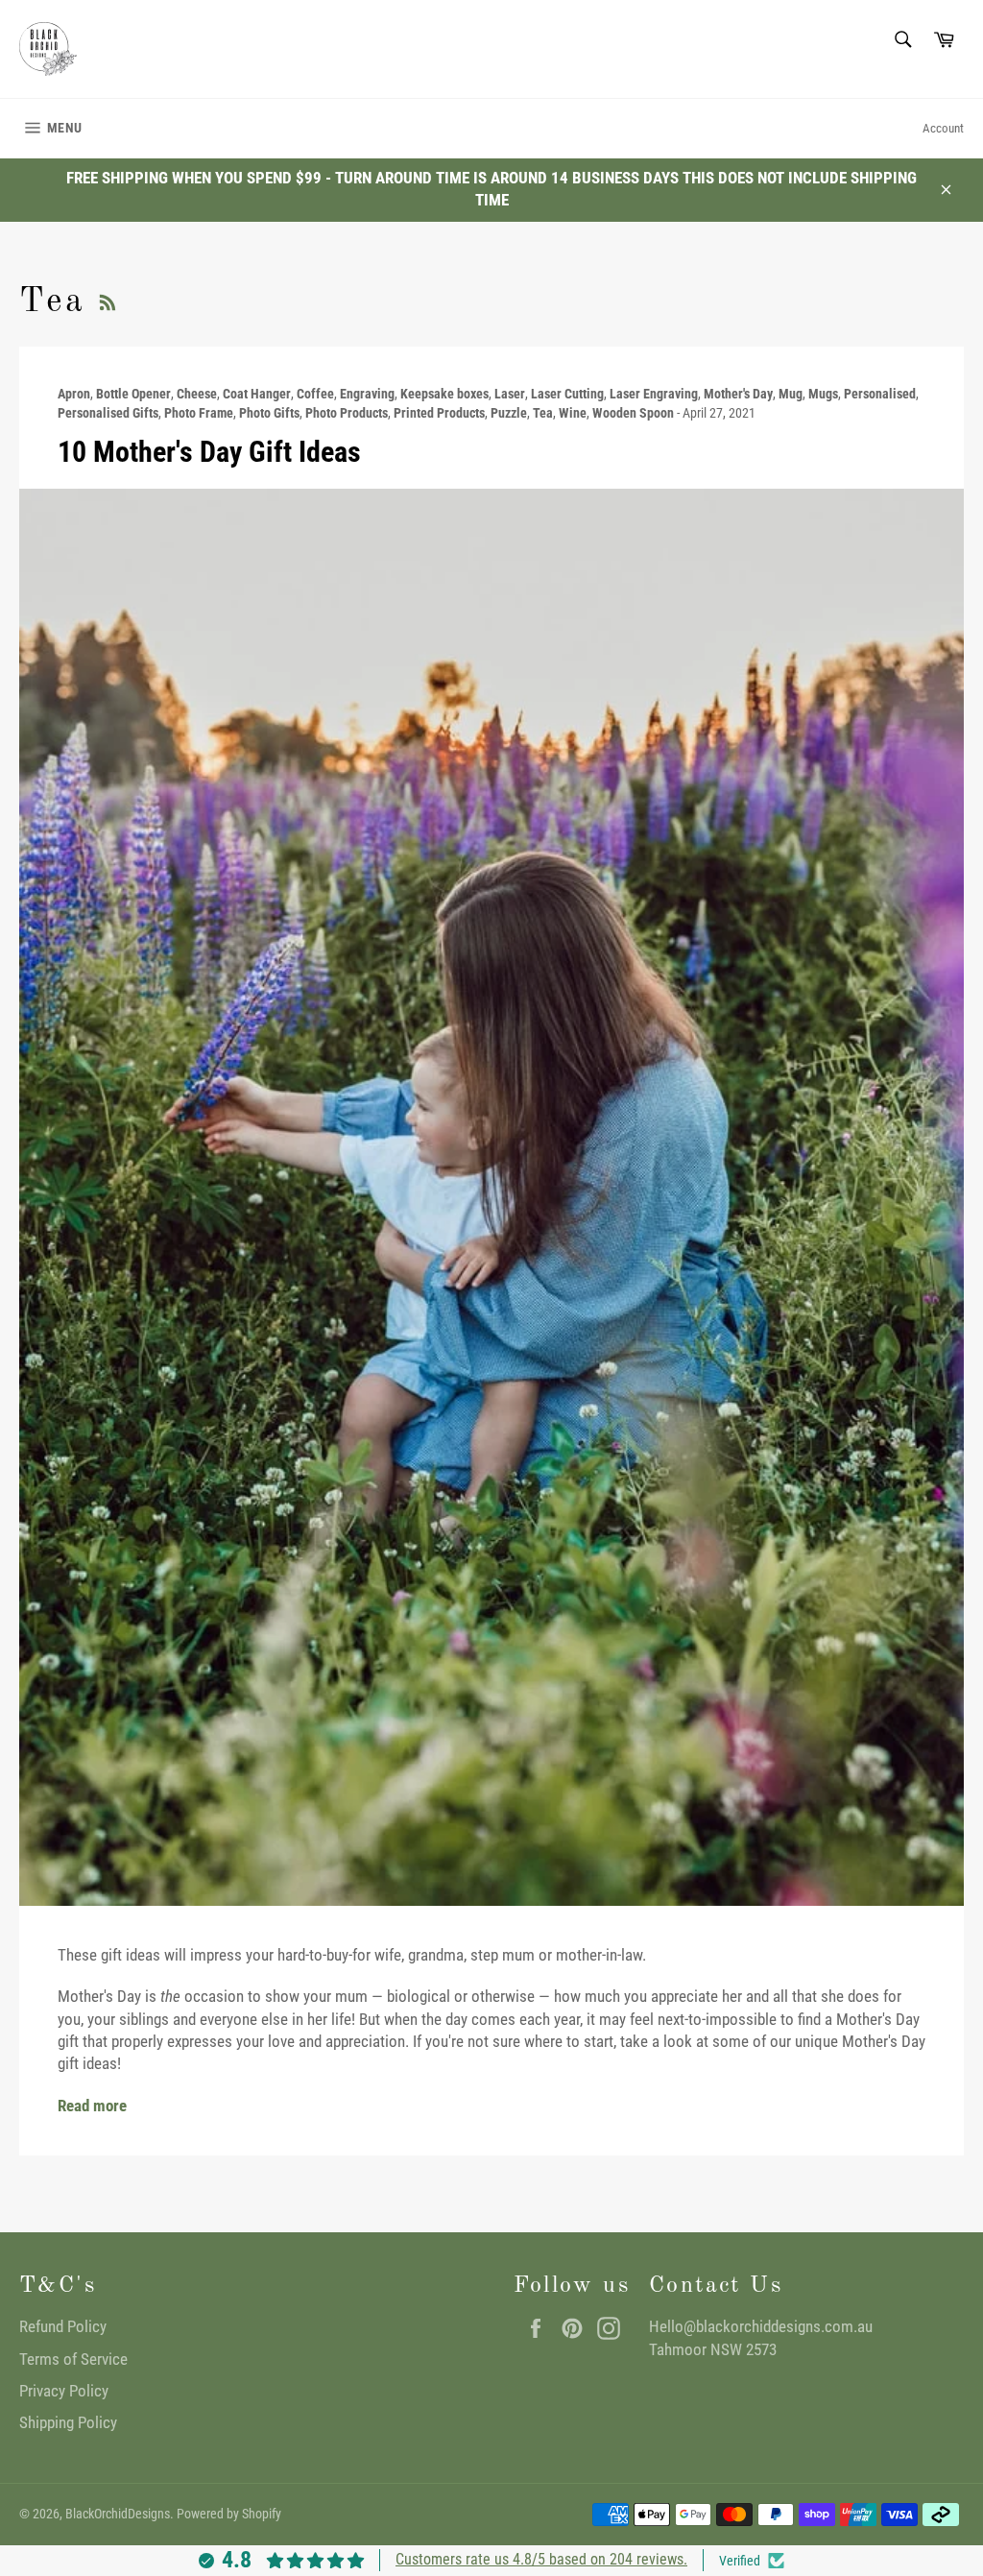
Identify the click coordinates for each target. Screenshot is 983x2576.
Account (943, 128)
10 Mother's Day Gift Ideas (209, 452)
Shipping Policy (68, 2422)
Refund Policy (63, 2326)
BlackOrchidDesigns (118, 2514)
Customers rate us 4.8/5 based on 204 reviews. (541, 2559)
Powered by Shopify (229, 2514)
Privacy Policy (64, 2391)
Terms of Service (73, 2359)
